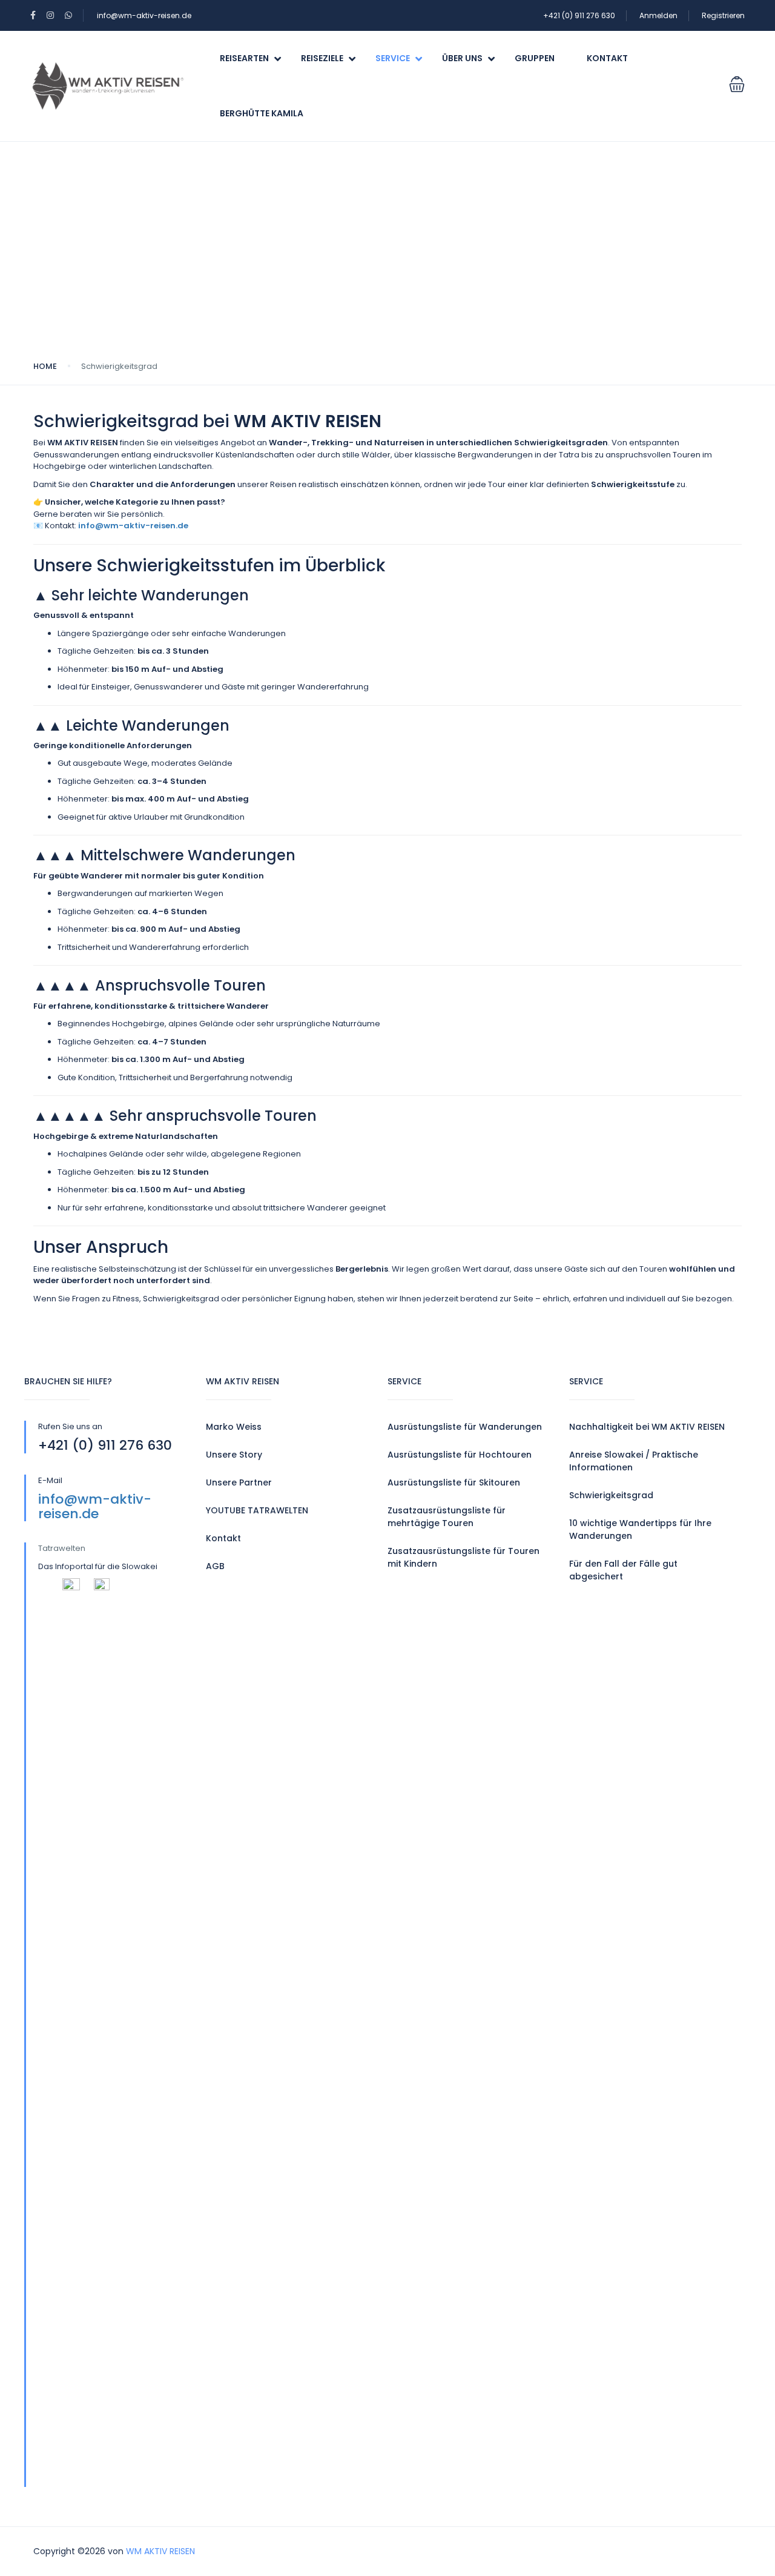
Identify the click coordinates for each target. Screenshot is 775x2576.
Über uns (462, 58)
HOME (45, 366)
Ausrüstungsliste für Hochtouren (460, 1455)
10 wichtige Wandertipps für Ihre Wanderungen (640, 1529)
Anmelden (658, 15)
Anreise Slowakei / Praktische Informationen (634, 1461)
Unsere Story (234, 1455)
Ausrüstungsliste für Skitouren (454, 1482)
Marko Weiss (234, 1427)
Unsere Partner (239, 1482)
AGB (215, 1566)
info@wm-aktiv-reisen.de (144, 15)
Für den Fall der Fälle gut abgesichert (623, 1570)
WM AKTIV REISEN (160, 2551)
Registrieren (723, 15)
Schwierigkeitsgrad (611, 1495)
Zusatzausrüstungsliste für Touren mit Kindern (463, 1557)
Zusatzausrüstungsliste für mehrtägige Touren (447, 1517)
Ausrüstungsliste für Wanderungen (465, 1427)
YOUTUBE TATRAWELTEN (257, 1510)
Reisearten (244, 58)
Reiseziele (322, 58)
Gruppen (535, 58)
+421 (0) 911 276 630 (579, 15)
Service (393, 58)
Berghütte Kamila (262, 113)
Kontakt (607, 58)
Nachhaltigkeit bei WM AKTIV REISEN (647, 1427)
